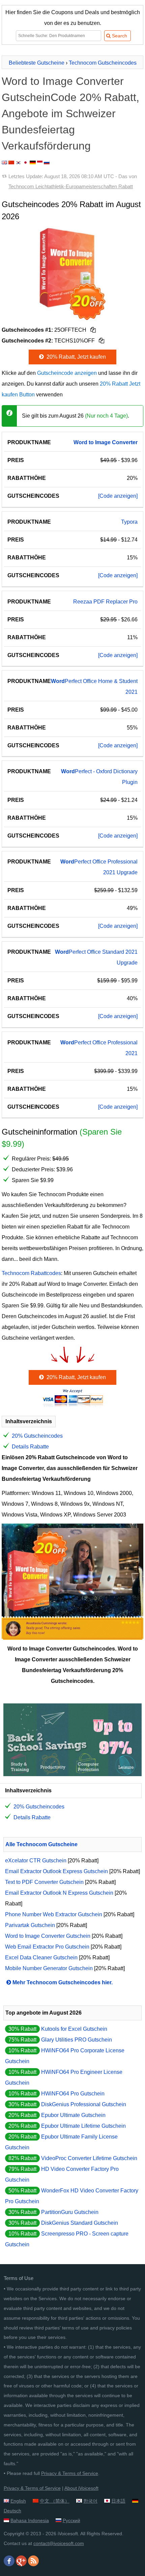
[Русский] (47, 162)
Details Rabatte (30, 1447)
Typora (129, 522)
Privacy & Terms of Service (70, 2473)
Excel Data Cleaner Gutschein (41, 1958)
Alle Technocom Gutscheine (41, 1844)
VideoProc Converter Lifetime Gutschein (89, 2158)
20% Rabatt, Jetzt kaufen (76, 357)
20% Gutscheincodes (37, 1436)
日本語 (118, 2501)
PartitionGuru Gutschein (70, 2212)
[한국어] (19, 162)
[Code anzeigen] (118, 496)
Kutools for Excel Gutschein (74, 2029)
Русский (71, 2520)
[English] (4, 162)
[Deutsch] (33, 162)
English (18, 2501)
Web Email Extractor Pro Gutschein (47, 1947)
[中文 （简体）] (11, 162)
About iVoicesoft (81, 2488)
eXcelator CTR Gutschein (36, 1861)
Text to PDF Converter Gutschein (44, 1882)
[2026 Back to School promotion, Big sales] (72, 1774)
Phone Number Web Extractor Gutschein (54, 1914)
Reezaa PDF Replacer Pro (105, 602)
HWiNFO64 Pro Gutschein (73, 2094)
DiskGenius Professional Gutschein (84, 2104)
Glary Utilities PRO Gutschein (77, 2040)
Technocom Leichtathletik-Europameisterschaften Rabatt (71, 186)
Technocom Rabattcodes (31, 1273)
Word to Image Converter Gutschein (48, 1936)
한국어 (90, 2501)
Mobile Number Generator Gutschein (49, 1968)
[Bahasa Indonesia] (40, 162)
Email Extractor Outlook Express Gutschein (56, 1871)
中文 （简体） (55, 2501)
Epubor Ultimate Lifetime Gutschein (83, 2126)
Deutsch (12, 2511)
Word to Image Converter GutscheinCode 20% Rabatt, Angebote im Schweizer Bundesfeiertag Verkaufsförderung (70, 113)
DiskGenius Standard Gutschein (80, 2223)
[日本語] (25, 162)
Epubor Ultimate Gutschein (73, 2115)
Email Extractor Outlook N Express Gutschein (59, 1893)
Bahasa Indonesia (30, 2520)
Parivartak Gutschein (30, 1925)
